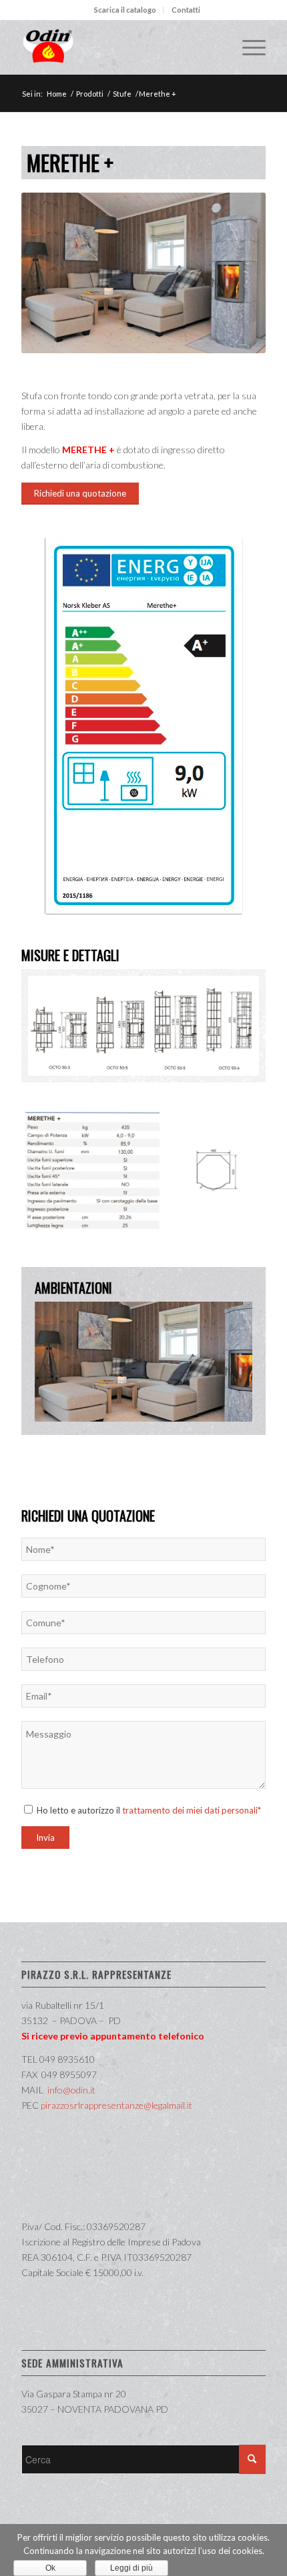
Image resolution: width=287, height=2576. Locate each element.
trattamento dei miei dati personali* (192, 1810)
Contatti (186, 10)
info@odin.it (71, 2090)
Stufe (122, 94)
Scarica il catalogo (125, 10)
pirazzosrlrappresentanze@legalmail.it (116, 2105)
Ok (50, 2568)
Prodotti (90, 94)
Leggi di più (131, 2568)
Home (57, 94)
